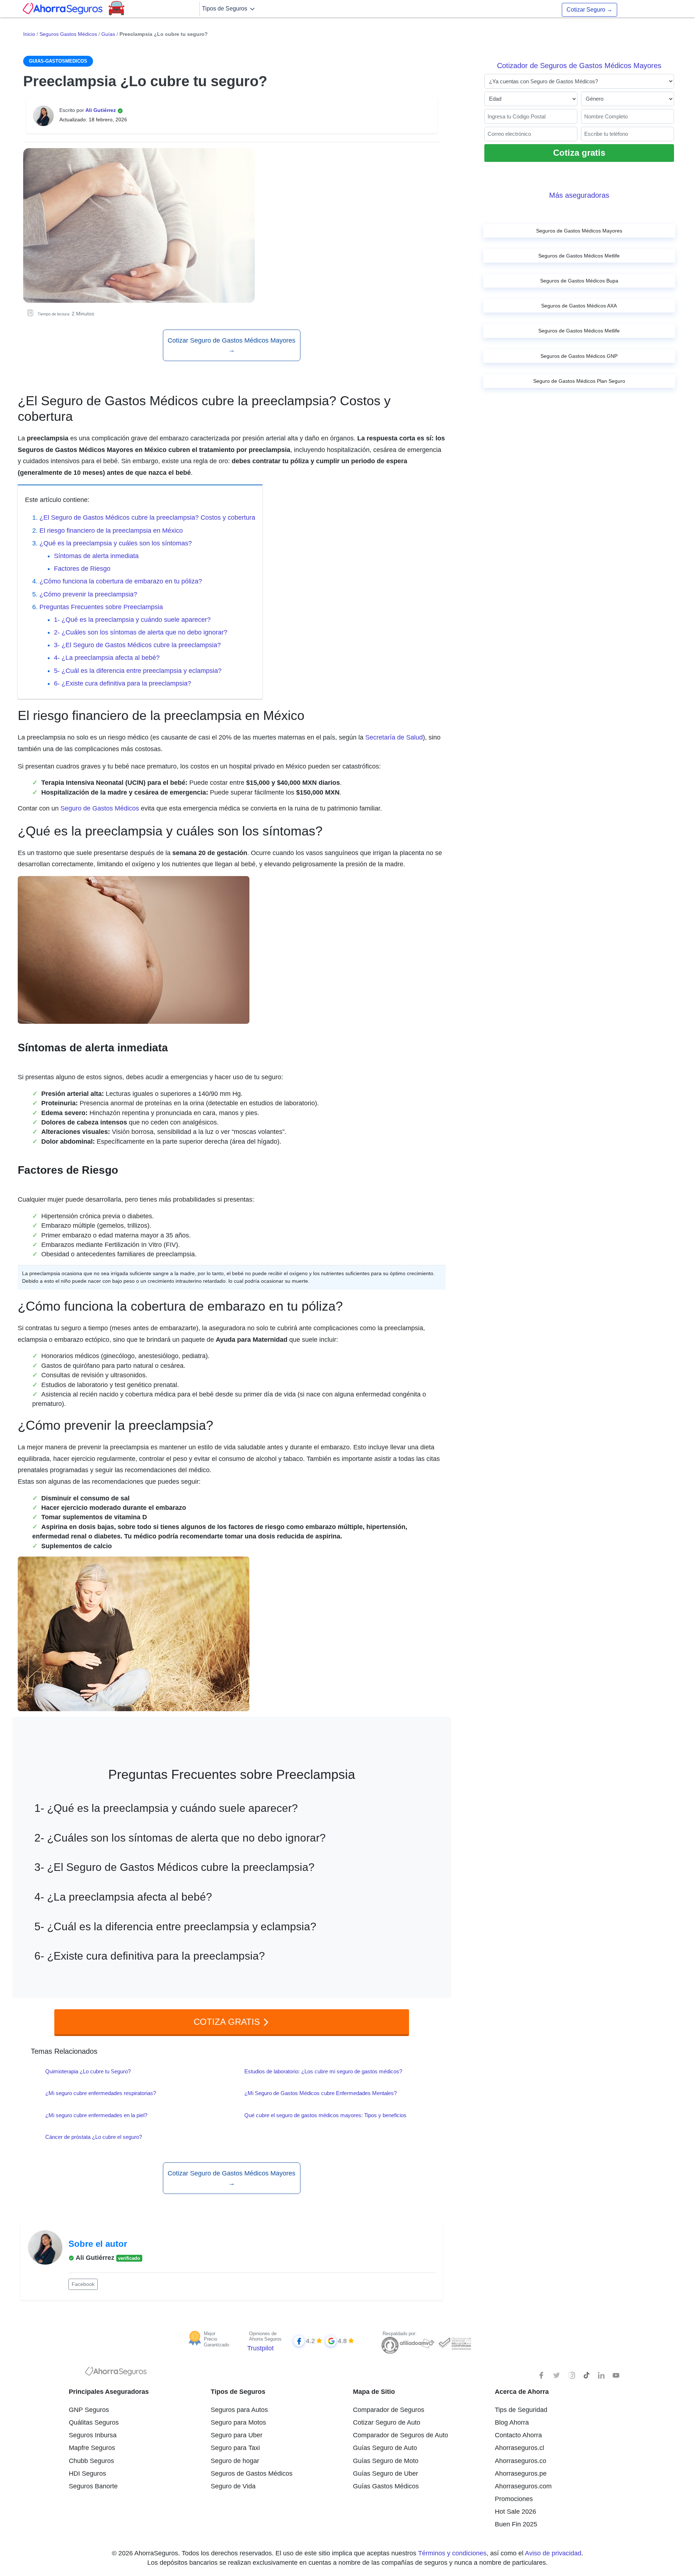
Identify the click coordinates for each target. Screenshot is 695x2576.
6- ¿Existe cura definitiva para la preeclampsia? (123, 683)
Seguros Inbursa (93, 2435)
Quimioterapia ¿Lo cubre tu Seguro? (88, 2071)
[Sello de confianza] (454, 2343)
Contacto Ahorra (518, 2435)
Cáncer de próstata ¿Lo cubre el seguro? (94, 2137)
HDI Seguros (87, 2474)
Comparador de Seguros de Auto (401, 2435)
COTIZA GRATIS (228, 2022)
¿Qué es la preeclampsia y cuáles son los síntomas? (116, 543)
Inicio (29, 34)
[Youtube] (616, 2375)
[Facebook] (542, 2375)
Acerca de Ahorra (522, 2392)
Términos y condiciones (452, 2553)
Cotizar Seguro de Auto (387, 2422)
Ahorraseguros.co (521, 2461)
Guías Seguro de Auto (385, 2448)
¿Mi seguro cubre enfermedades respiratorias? (101, 2093)
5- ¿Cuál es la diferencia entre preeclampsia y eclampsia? (138, 671)
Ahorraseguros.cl (519, 2448)
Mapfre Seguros (92, 2448)
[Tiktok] (586, 2375)
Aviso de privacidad (553, 2553)
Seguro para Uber (237, 2435)
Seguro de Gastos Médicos (100, 808)
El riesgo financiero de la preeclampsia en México (111, 531)
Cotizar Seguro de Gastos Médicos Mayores (231, 345)
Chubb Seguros (91, 2461)
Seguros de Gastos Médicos (252, 2474)
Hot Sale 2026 (515, 2512)
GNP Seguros (89, 2410)
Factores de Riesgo (82, 569)
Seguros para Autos (239, 2410)
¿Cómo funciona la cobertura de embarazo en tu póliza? (121, 581)
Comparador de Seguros (389, 2410)
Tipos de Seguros (225, 9)
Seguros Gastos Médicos (68, 34)
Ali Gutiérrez (101, 110)
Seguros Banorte (93, 2486)
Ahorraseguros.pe (521, 2474)
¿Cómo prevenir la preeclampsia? (88, 594)
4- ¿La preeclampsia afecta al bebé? (107, 658)
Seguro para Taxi (235, 2448)
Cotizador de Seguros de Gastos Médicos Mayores (579, 66)
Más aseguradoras (579, 195)
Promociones (514, 2499)
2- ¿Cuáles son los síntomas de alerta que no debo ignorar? (141, 632)
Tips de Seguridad (521, 2410)
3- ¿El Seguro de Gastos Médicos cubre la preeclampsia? (137, 645)
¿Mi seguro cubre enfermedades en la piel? (96, 2115)
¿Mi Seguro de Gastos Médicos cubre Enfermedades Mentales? (321, 2093)
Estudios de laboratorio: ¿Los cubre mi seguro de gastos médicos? (323, 2071)
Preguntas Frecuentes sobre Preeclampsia (101, 607)
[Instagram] (572, 2375)
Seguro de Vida (233, 2486)
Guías (108, 34)
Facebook (83, 2284)
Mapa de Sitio (374, 2392)
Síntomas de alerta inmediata (96, 556)
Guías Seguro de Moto (386, 2461)
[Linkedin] (601, 2375)
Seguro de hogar (235, 2461)
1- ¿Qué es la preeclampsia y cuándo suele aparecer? (132, 620)
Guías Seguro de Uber (386, 2474)
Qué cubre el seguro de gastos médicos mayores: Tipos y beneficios (325, 2115)
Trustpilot (260, 2348)
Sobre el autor (98, 2244)
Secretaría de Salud (394, 737)
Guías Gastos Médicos (386, 2486)
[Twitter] (557, 2375)
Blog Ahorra (512, 2422)
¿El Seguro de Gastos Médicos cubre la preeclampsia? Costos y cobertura (147, 518)
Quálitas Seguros (94, 2422)
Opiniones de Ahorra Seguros (265, 2336)
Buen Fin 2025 (516, 2524)
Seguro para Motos (238, 2422)
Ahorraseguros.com (523, 2486)
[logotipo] (116, 2373)
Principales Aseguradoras (109, 2392)
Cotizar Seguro (589, 10)
